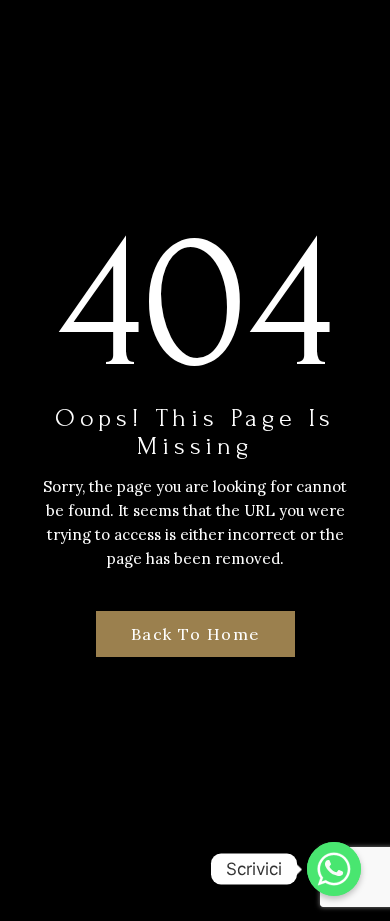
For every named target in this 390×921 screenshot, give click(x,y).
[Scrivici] (334, 869)
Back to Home (195, 634)
